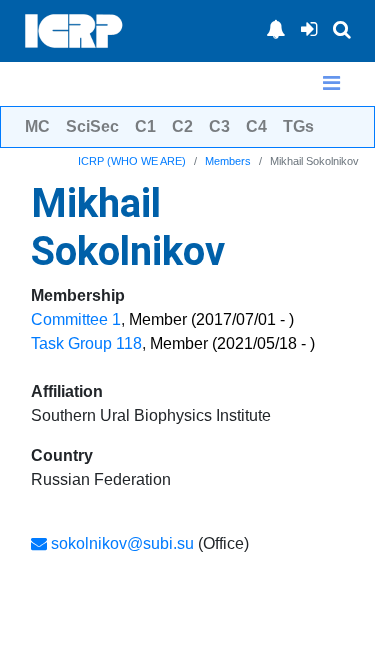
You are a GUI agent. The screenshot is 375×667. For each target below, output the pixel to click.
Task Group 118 (86, 343)
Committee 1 (76, 319)
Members (228, 161)
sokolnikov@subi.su (120, 543)
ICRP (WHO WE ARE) (132, 161)
